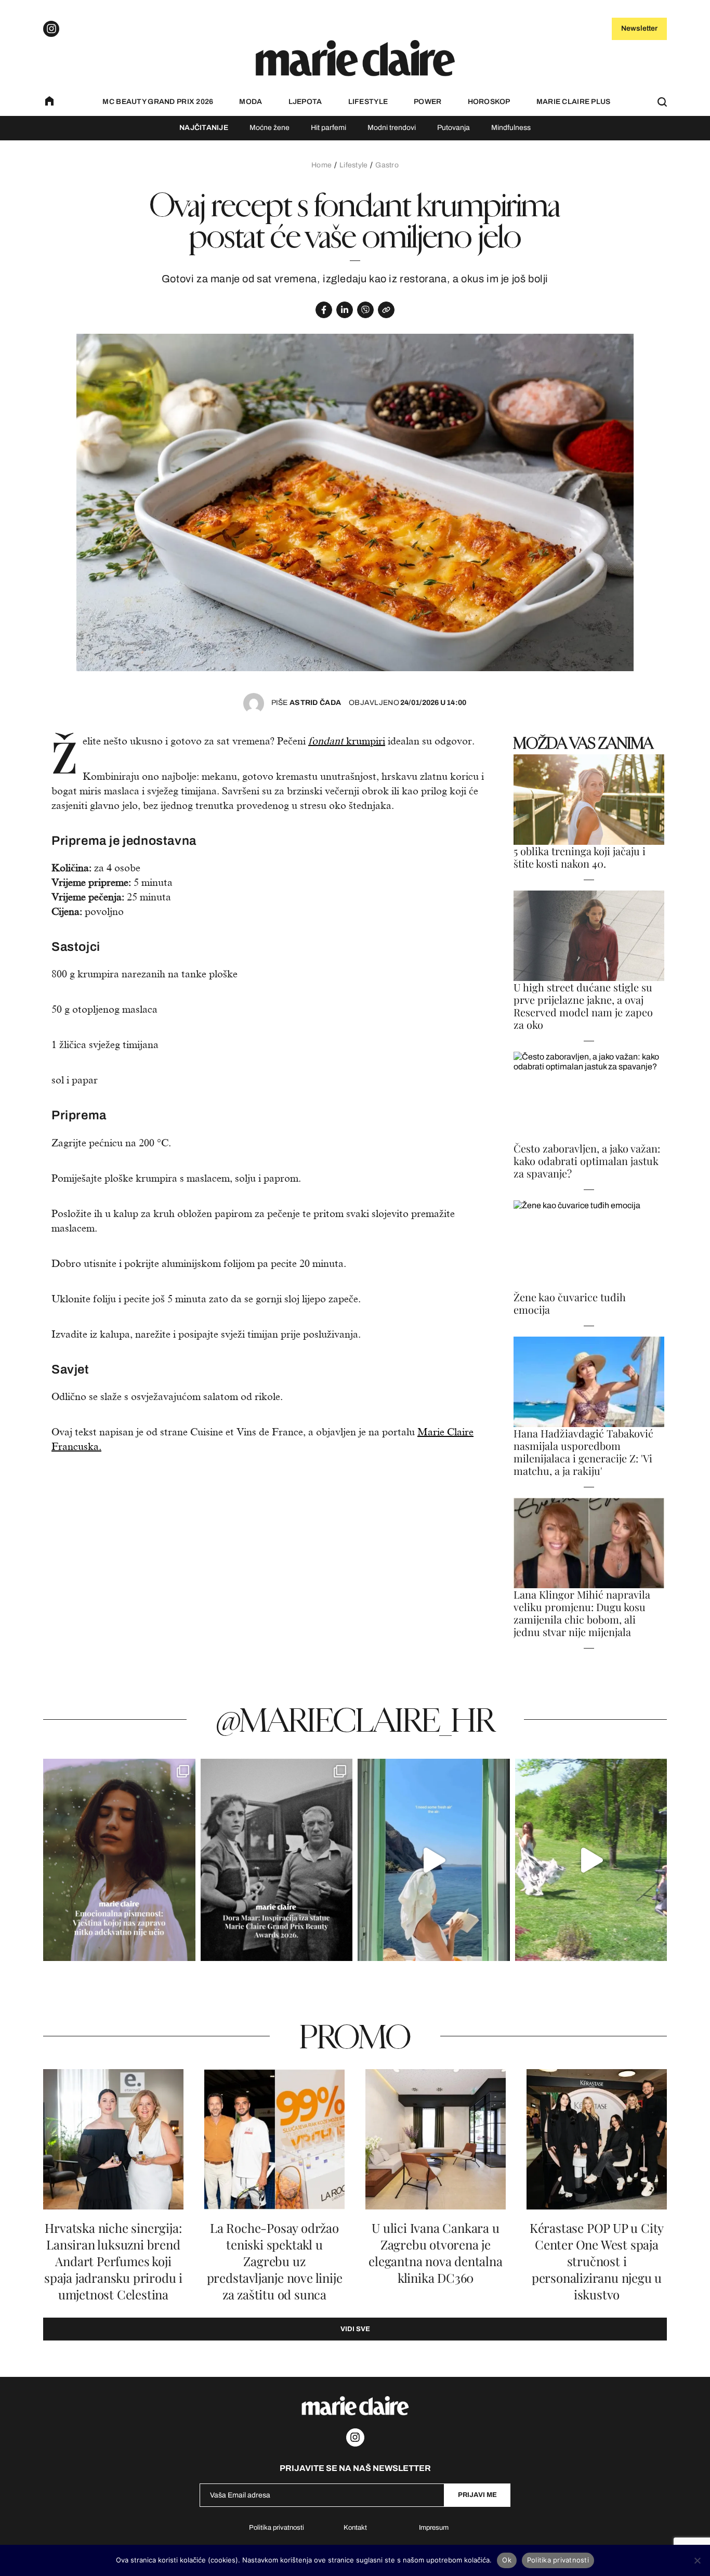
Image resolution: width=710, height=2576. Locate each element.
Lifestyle (368, 102)
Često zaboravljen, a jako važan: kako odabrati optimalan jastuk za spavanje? (587, 1161)
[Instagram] (51, 29)
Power (428, 102)
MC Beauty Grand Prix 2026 (158, 102)
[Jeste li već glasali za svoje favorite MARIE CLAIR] (277, 1860)
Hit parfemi (328, 128)
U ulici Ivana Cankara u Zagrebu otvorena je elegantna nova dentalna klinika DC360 (435, 2253)
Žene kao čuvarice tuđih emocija (570, 1303)
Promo (355, 2036)
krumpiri (347, 741)
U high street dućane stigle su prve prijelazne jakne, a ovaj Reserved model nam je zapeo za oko (583, 1006)
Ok (507, 2560)
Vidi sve (355, 2329)
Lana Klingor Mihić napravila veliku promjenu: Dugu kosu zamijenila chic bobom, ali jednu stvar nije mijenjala (582, 1613)
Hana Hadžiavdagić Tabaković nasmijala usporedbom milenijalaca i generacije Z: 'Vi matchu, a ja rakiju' (583, 1452)
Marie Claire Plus (574, 102)
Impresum (434, 2528)
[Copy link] (386, 310)
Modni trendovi (392, 128)
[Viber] (365, 310)
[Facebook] (324, 310)
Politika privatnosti (277, 2528)
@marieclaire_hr (355, 1719)
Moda (251, 102)
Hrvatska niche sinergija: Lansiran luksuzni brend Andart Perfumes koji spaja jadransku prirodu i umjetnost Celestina (113, 2261)
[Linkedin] (345, 310)
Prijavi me (477, 2495)
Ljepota (305, 102)
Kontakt (355, 2528)
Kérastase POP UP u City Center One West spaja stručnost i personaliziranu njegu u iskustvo (597, 2261)
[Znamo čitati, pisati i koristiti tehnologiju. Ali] (119, 1860)
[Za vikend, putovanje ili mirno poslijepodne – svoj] (591, 1860)
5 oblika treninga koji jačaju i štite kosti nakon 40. (580, 857)
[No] (697, 2560)
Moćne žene (269, 128)
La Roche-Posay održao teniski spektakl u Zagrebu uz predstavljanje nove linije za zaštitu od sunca (275, 2261)
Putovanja (453, 128)
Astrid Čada (306, 703)
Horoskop (489, 102)
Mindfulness (511, 128)
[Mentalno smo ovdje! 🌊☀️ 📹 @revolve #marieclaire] (434, 1860)
